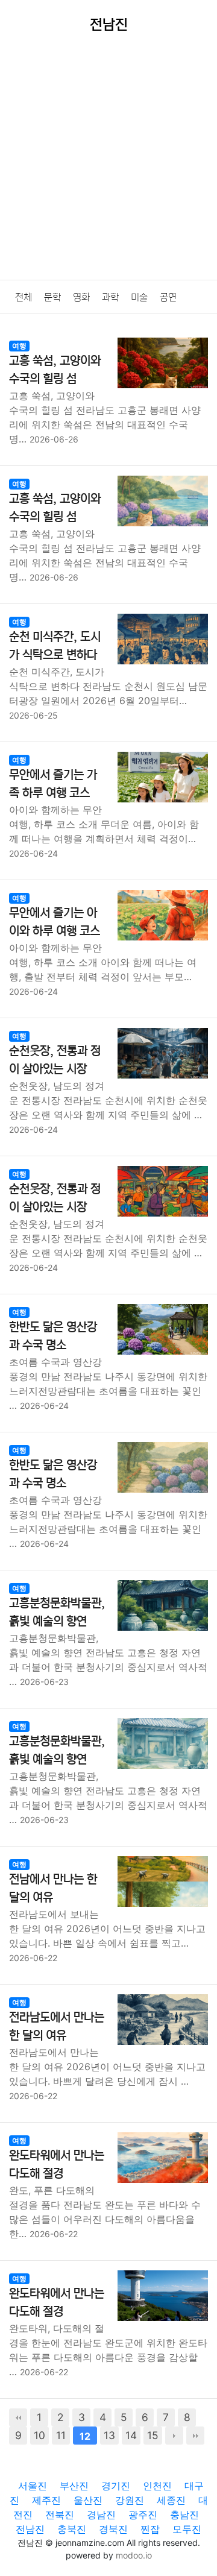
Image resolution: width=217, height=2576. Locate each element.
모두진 (187, 2529)
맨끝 (195, 2436)
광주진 (143, 2515)
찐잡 (150, 2529)
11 (61, 2435)
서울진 (33, 2486)
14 (131, 2435)
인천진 (157, 2486)
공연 (168, 297)
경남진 (101, 2515)
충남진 (184, 2515)
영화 (81, 297)
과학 (110, 297)
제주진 (46, 2500)
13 (109, 2435)
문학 (52, 297)
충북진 (72, 2529)
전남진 (30, 2529)
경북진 (113, 2529)
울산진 (88, 2500)
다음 (174, 2436)
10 (39, 2435)
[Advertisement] (108, 165)
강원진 (130, 2500)
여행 (19, 346)
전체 (24, 297)
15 (153, 2435)
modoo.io (134, 2555)
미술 (139, 297)
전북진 (60, 2515)
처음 (18, 2417)
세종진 (171, 2500)
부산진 (74, 2486)
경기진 (116, 2486)
